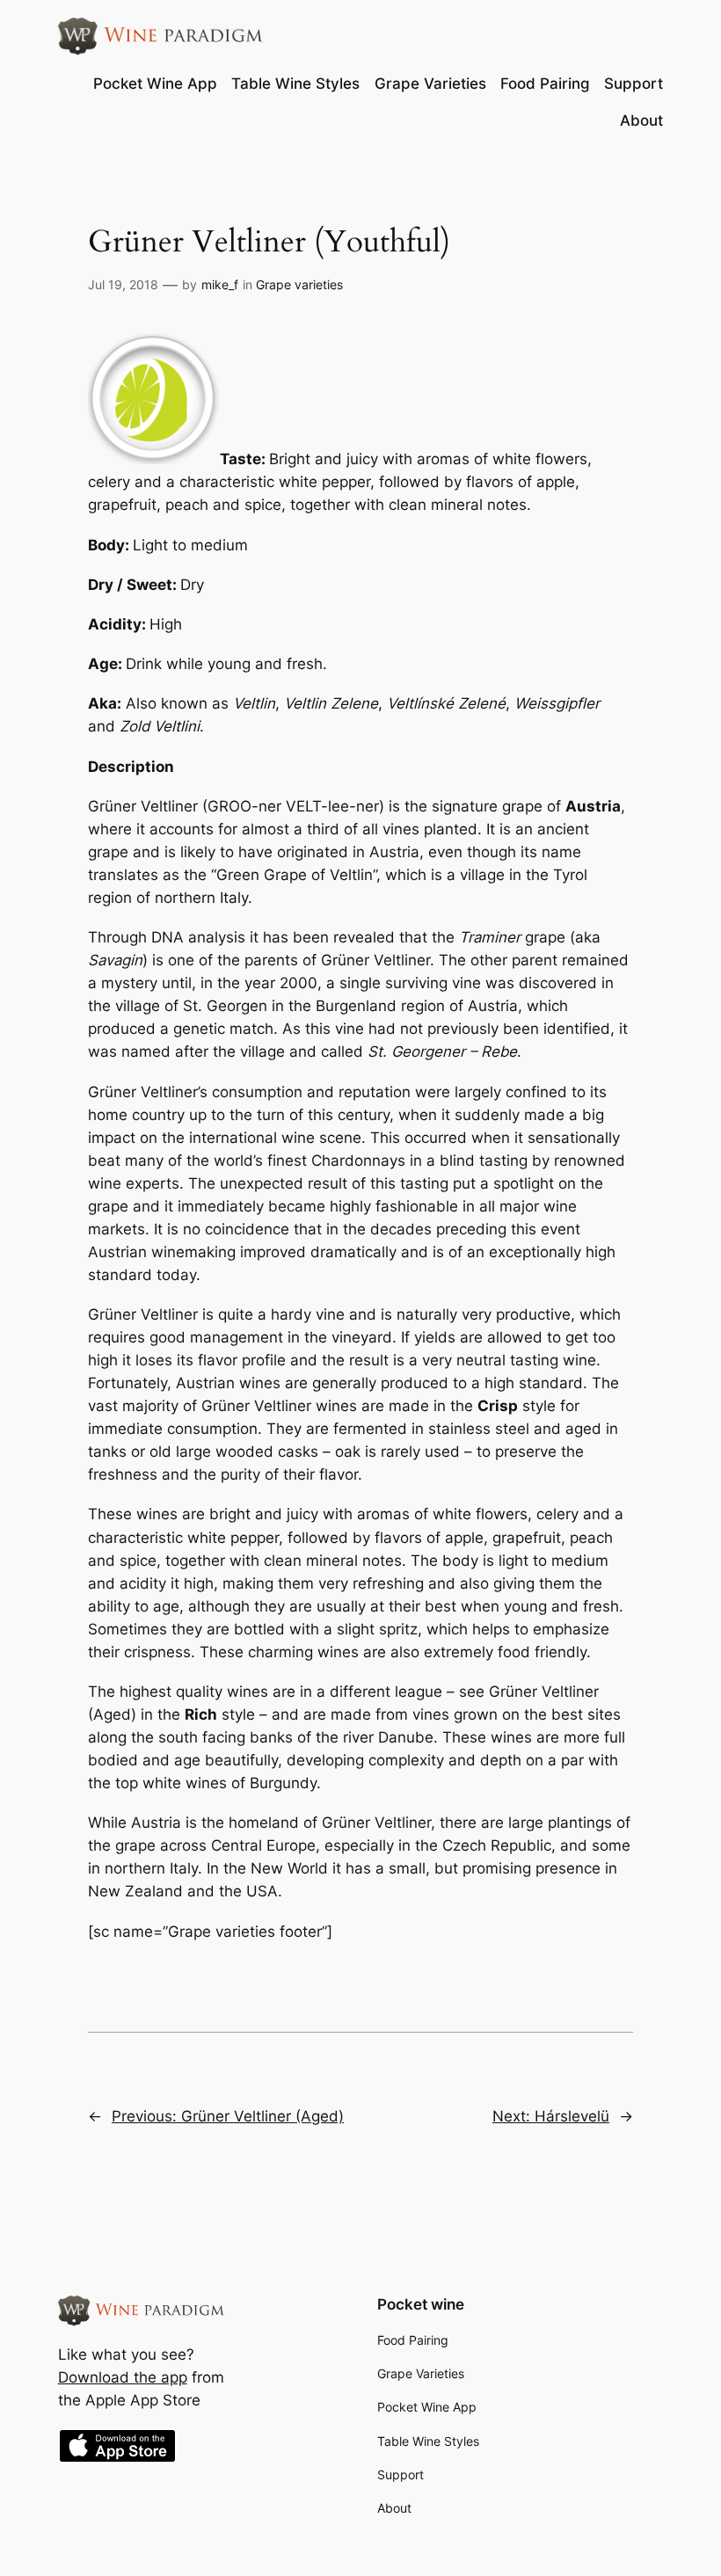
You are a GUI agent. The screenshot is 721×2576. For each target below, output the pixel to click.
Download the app (123, 2377)
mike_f (220, 284)
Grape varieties (299, 284)
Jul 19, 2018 (123, 284)
